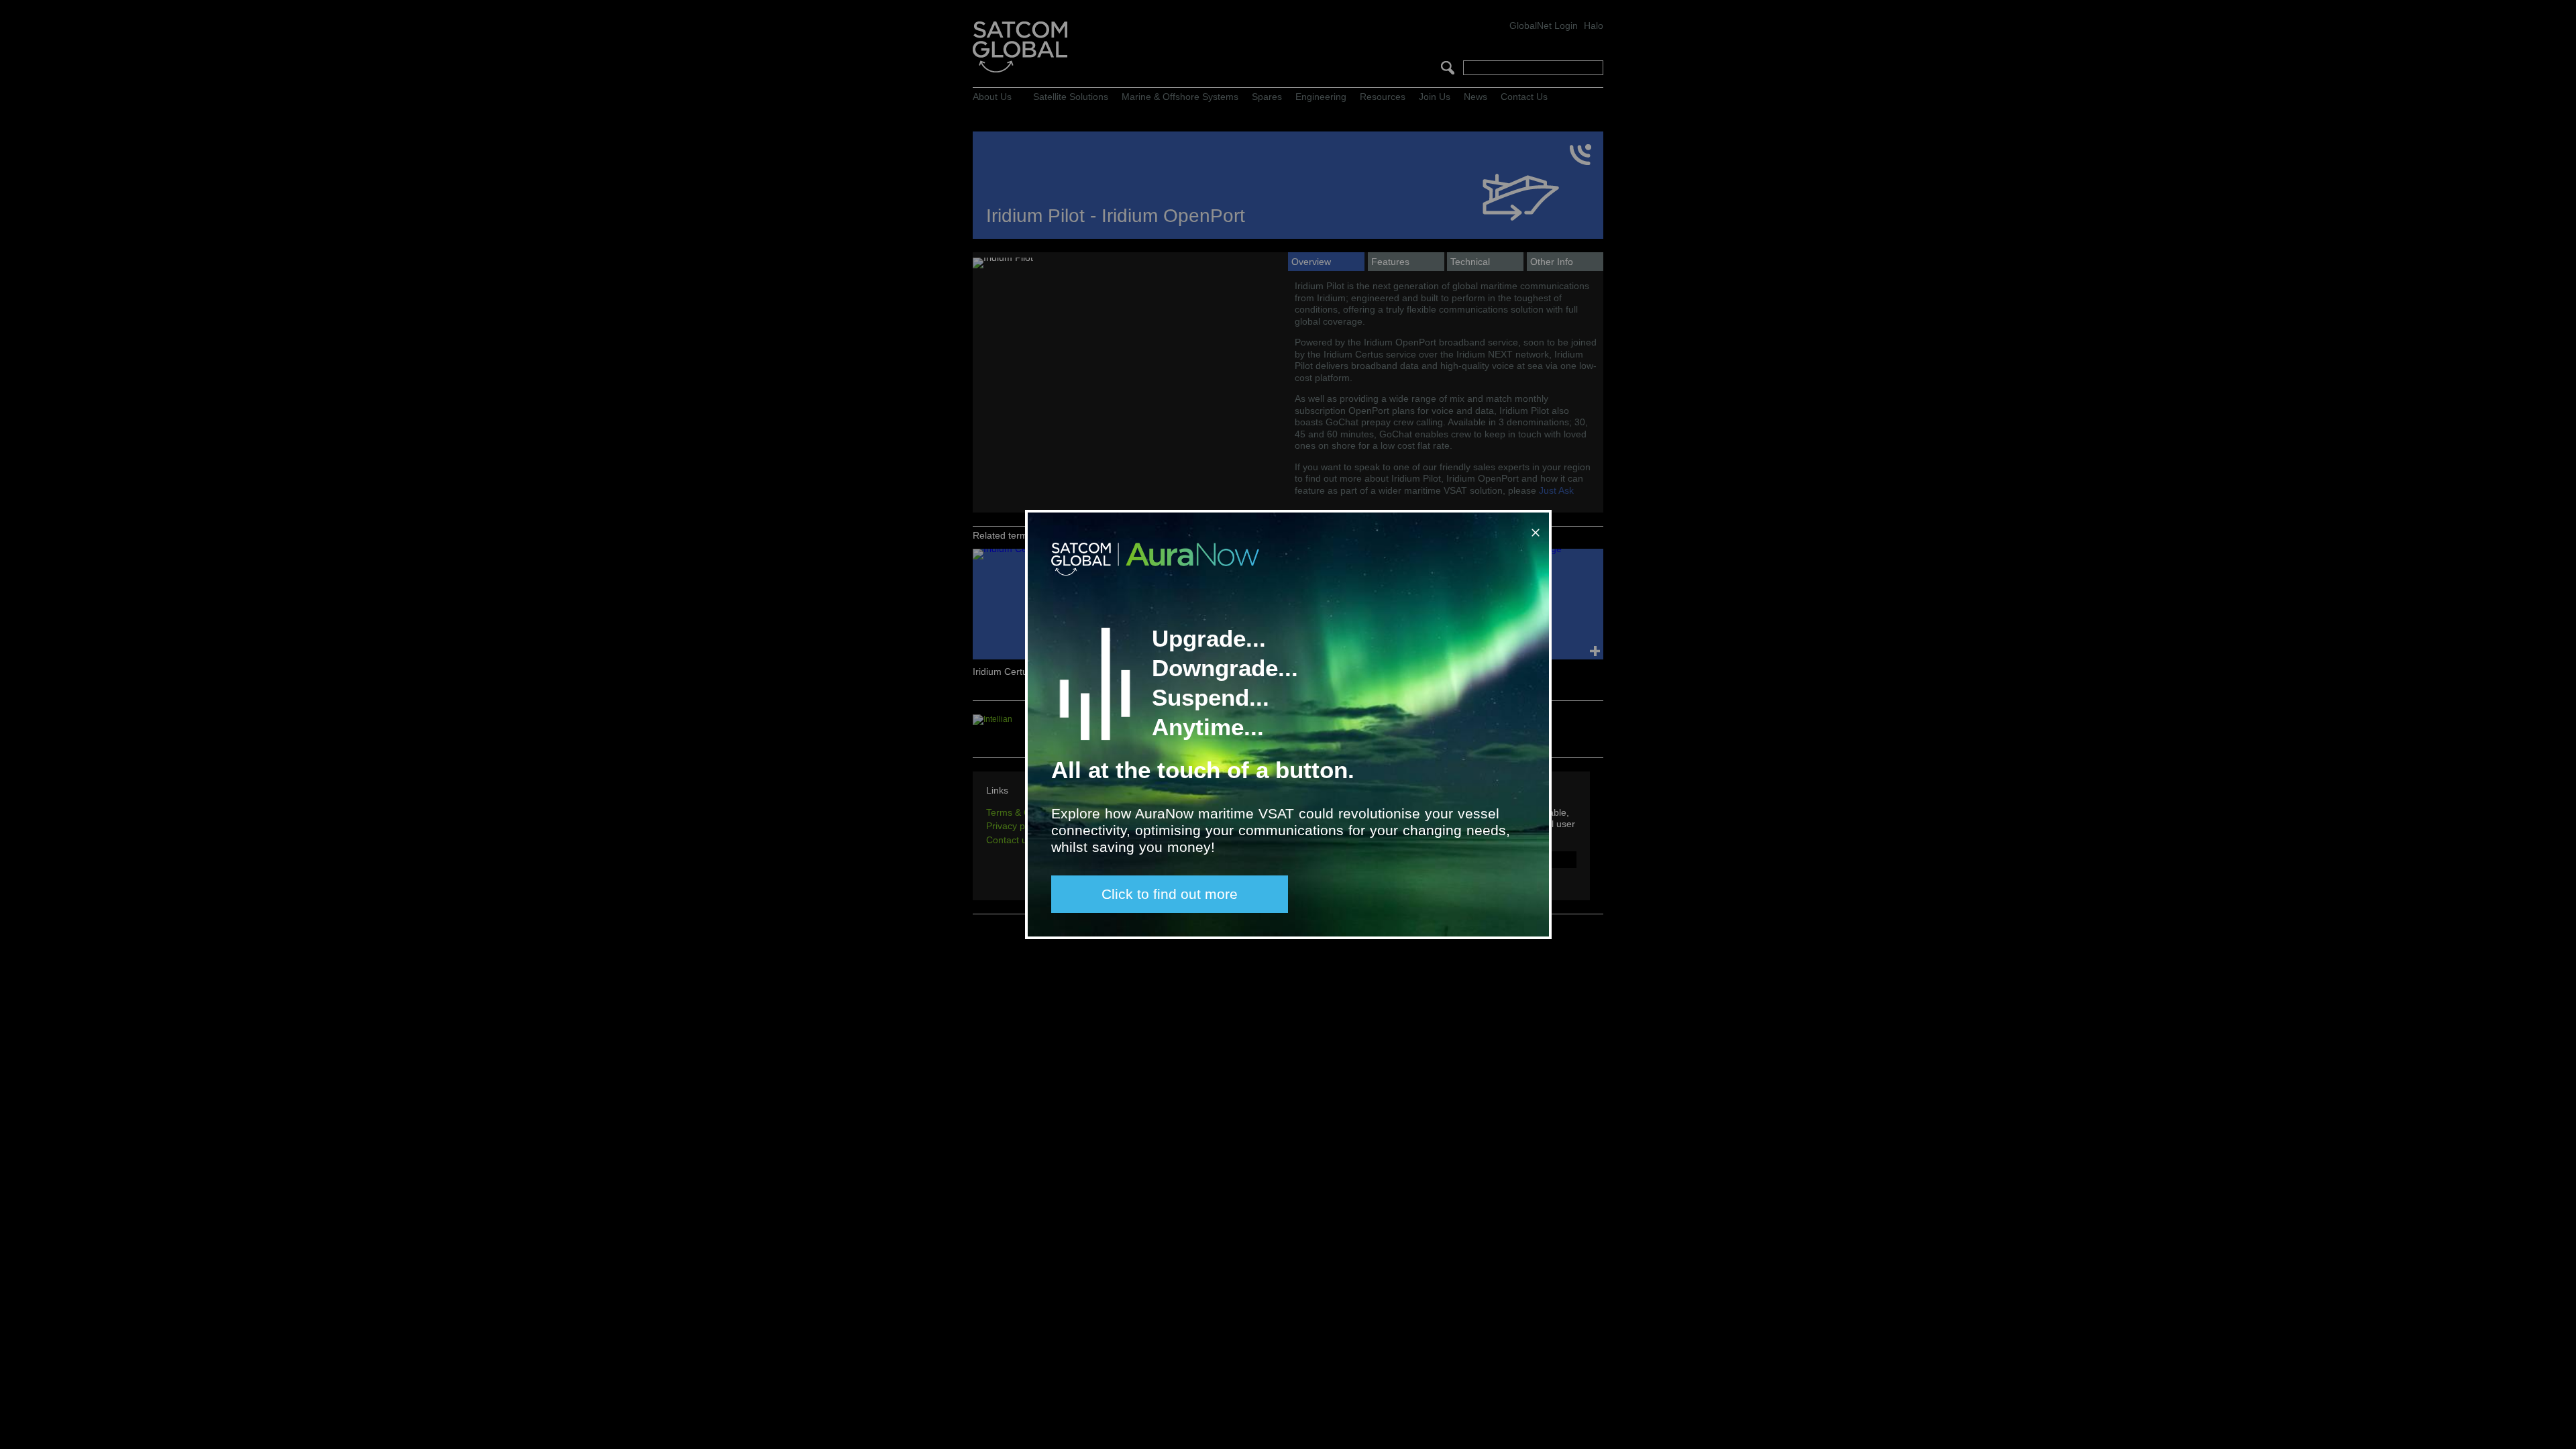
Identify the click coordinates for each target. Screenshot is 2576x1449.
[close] (1533, 527)
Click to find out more (1170, 894)
